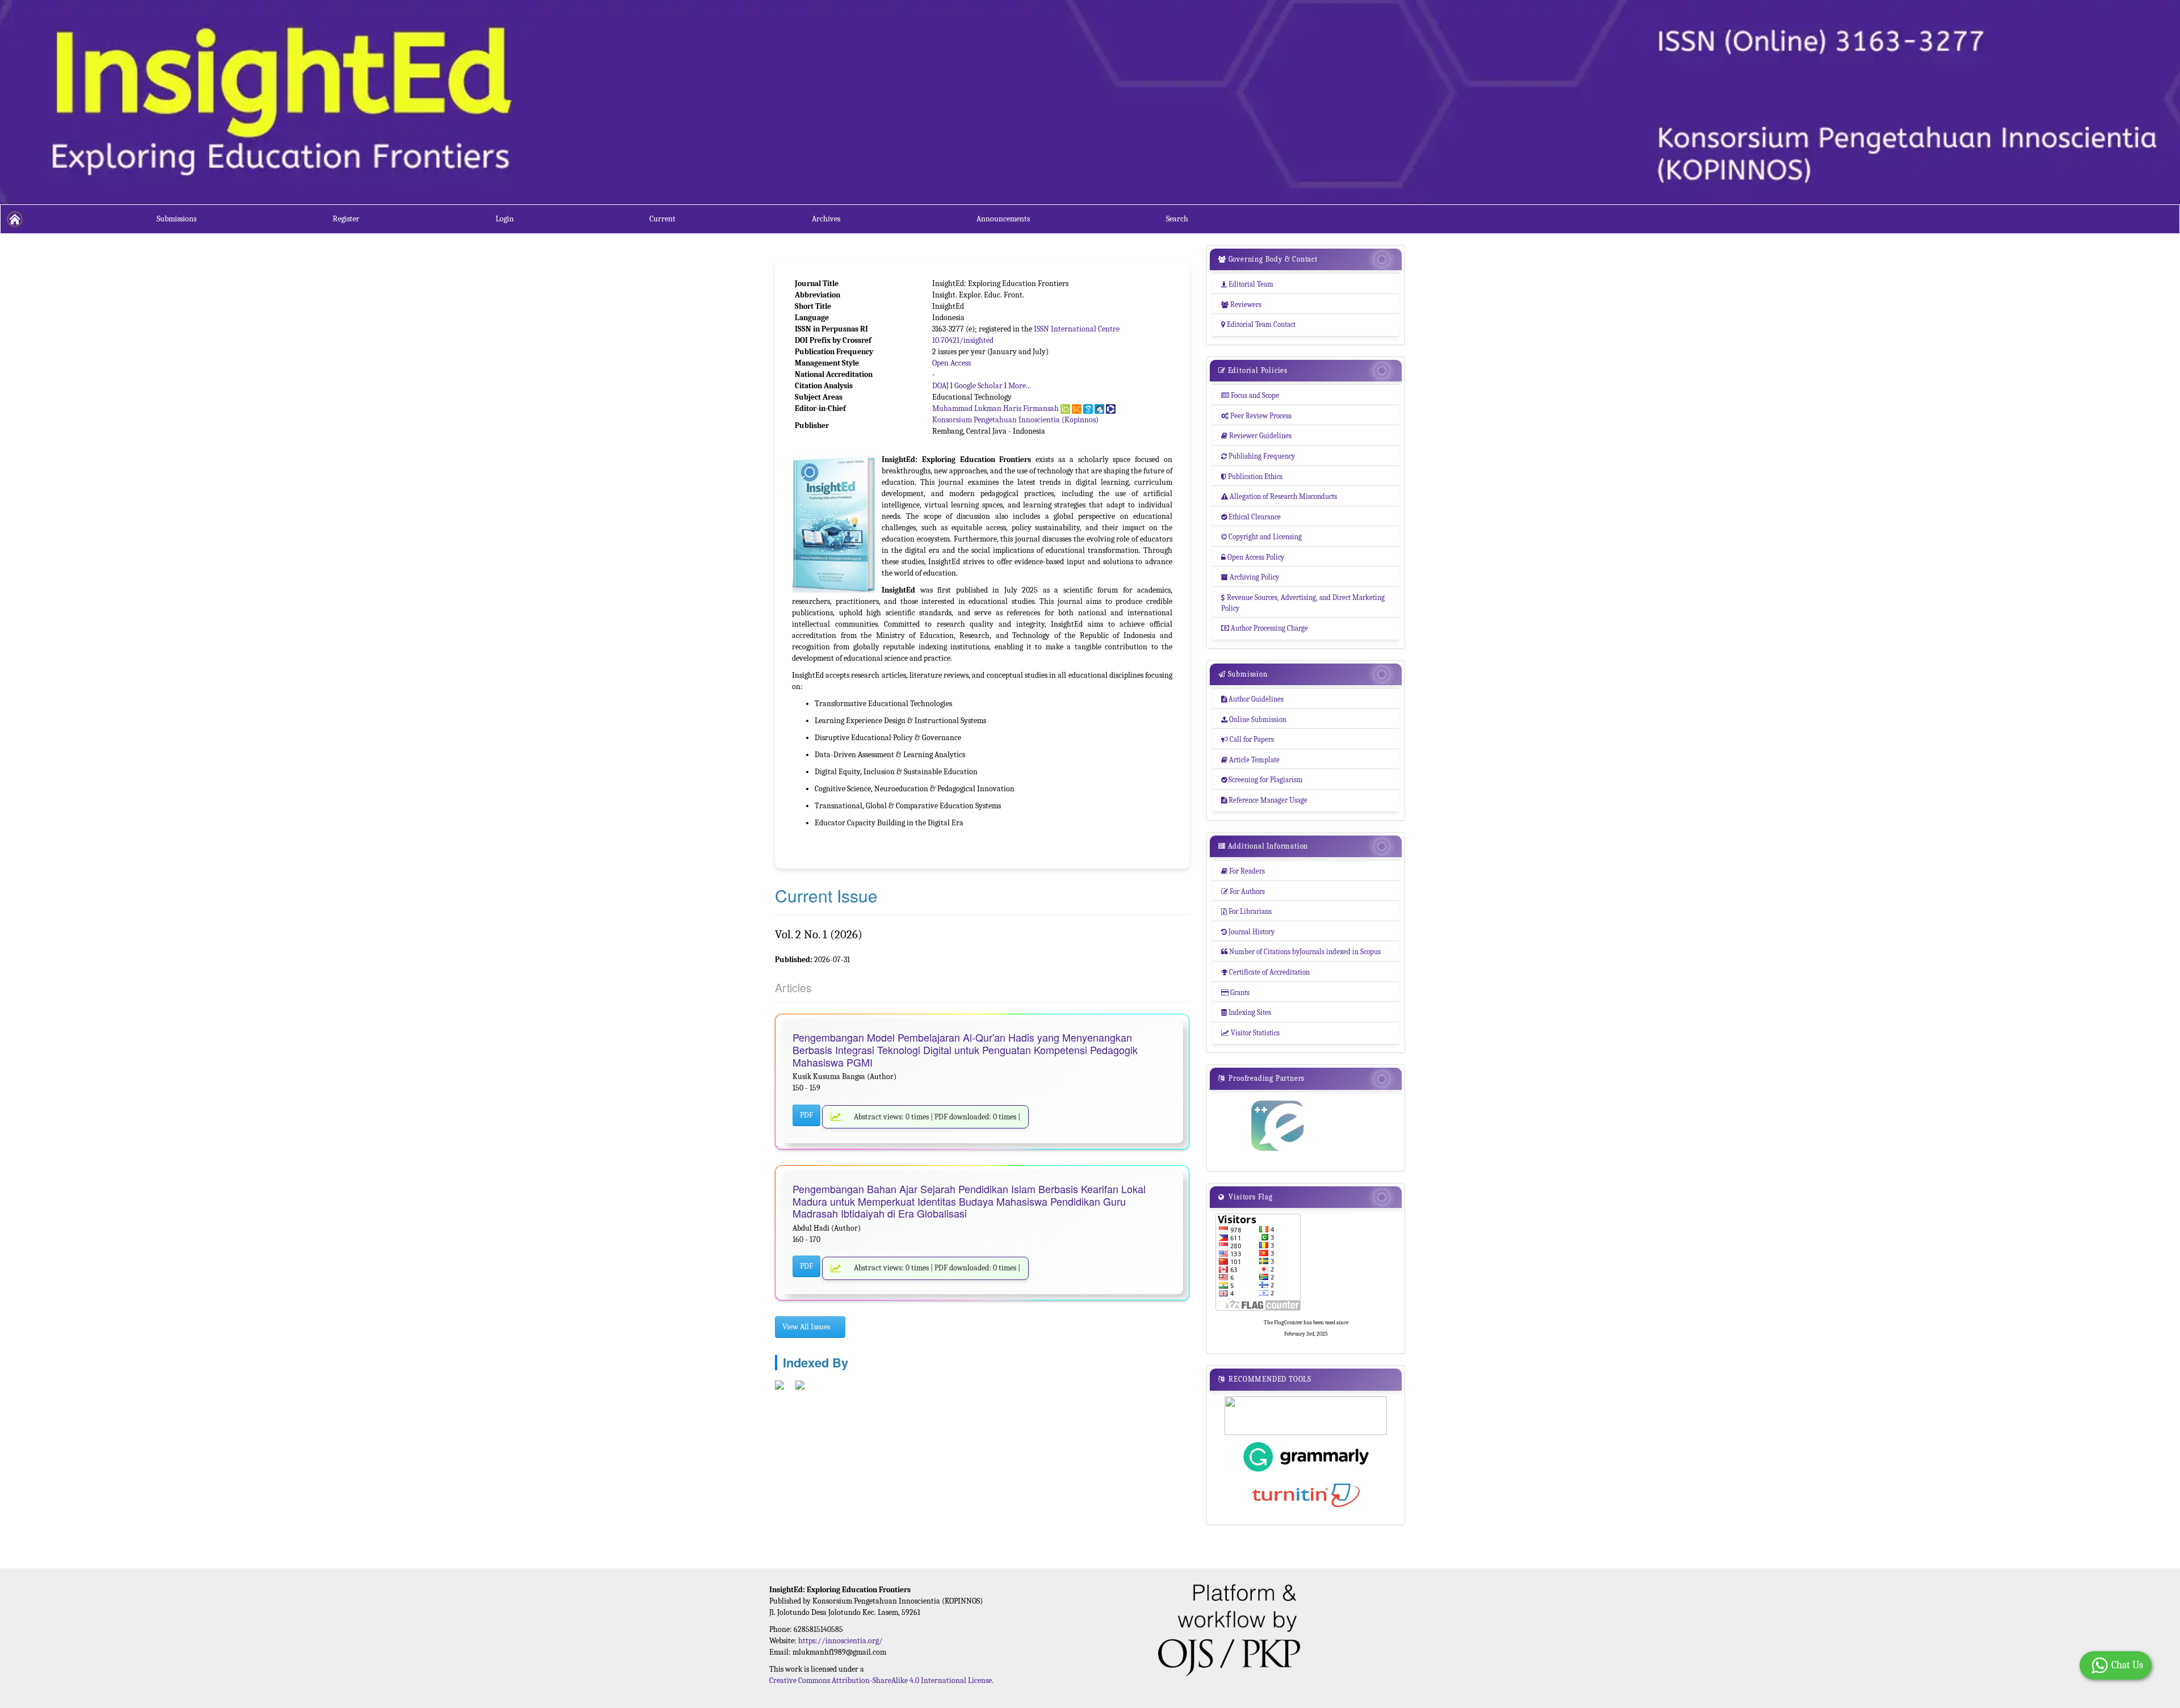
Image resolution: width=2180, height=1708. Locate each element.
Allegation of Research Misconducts (1279, 496)
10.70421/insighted (963, 340)
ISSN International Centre (1077, 329)
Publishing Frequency (1258, 456)
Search (1177, 219)
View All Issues (807, 1327)
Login (505, 219)
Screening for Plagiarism (1262, 780)
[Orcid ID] (1065, 409)
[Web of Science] (1111, 409)
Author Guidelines (1252, 699)
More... (1020, 386)
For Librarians (1246, 911)
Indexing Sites (1246, 1012)
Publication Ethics (1252, 477)
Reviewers (1241, 305)
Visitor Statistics (1250, 1033)
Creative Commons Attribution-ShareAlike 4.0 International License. (881, 1680)
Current (663, 219)
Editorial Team (1247, 284)
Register (346, 219)
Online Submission (1254, 719)
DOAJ (940, 386)
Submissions (177, 219)
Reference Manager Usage (1264, 800)
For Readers (1243, 871)
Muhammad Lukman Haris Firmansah (995, 408)
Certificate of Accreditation (1265, 972)
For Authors (1243, 891)
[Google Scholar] (1088, 409)
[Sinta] (1099, 409)
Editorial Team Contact (1258, 324)
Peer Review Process (1256, 416)
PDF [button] (806, 1115)
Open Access (951, 363)
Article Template (1250, 760)
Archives (826, 219)
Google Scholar (978, 386)
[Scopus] (1077, 409)
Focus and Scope (1250, 395)
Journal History (1248, 932)
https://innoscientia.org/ (840, 1641)
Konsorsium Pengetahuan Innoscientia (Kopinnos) (1015, 420)
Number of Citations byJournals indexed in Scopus (1301, 952)
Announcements (1003, 219)
